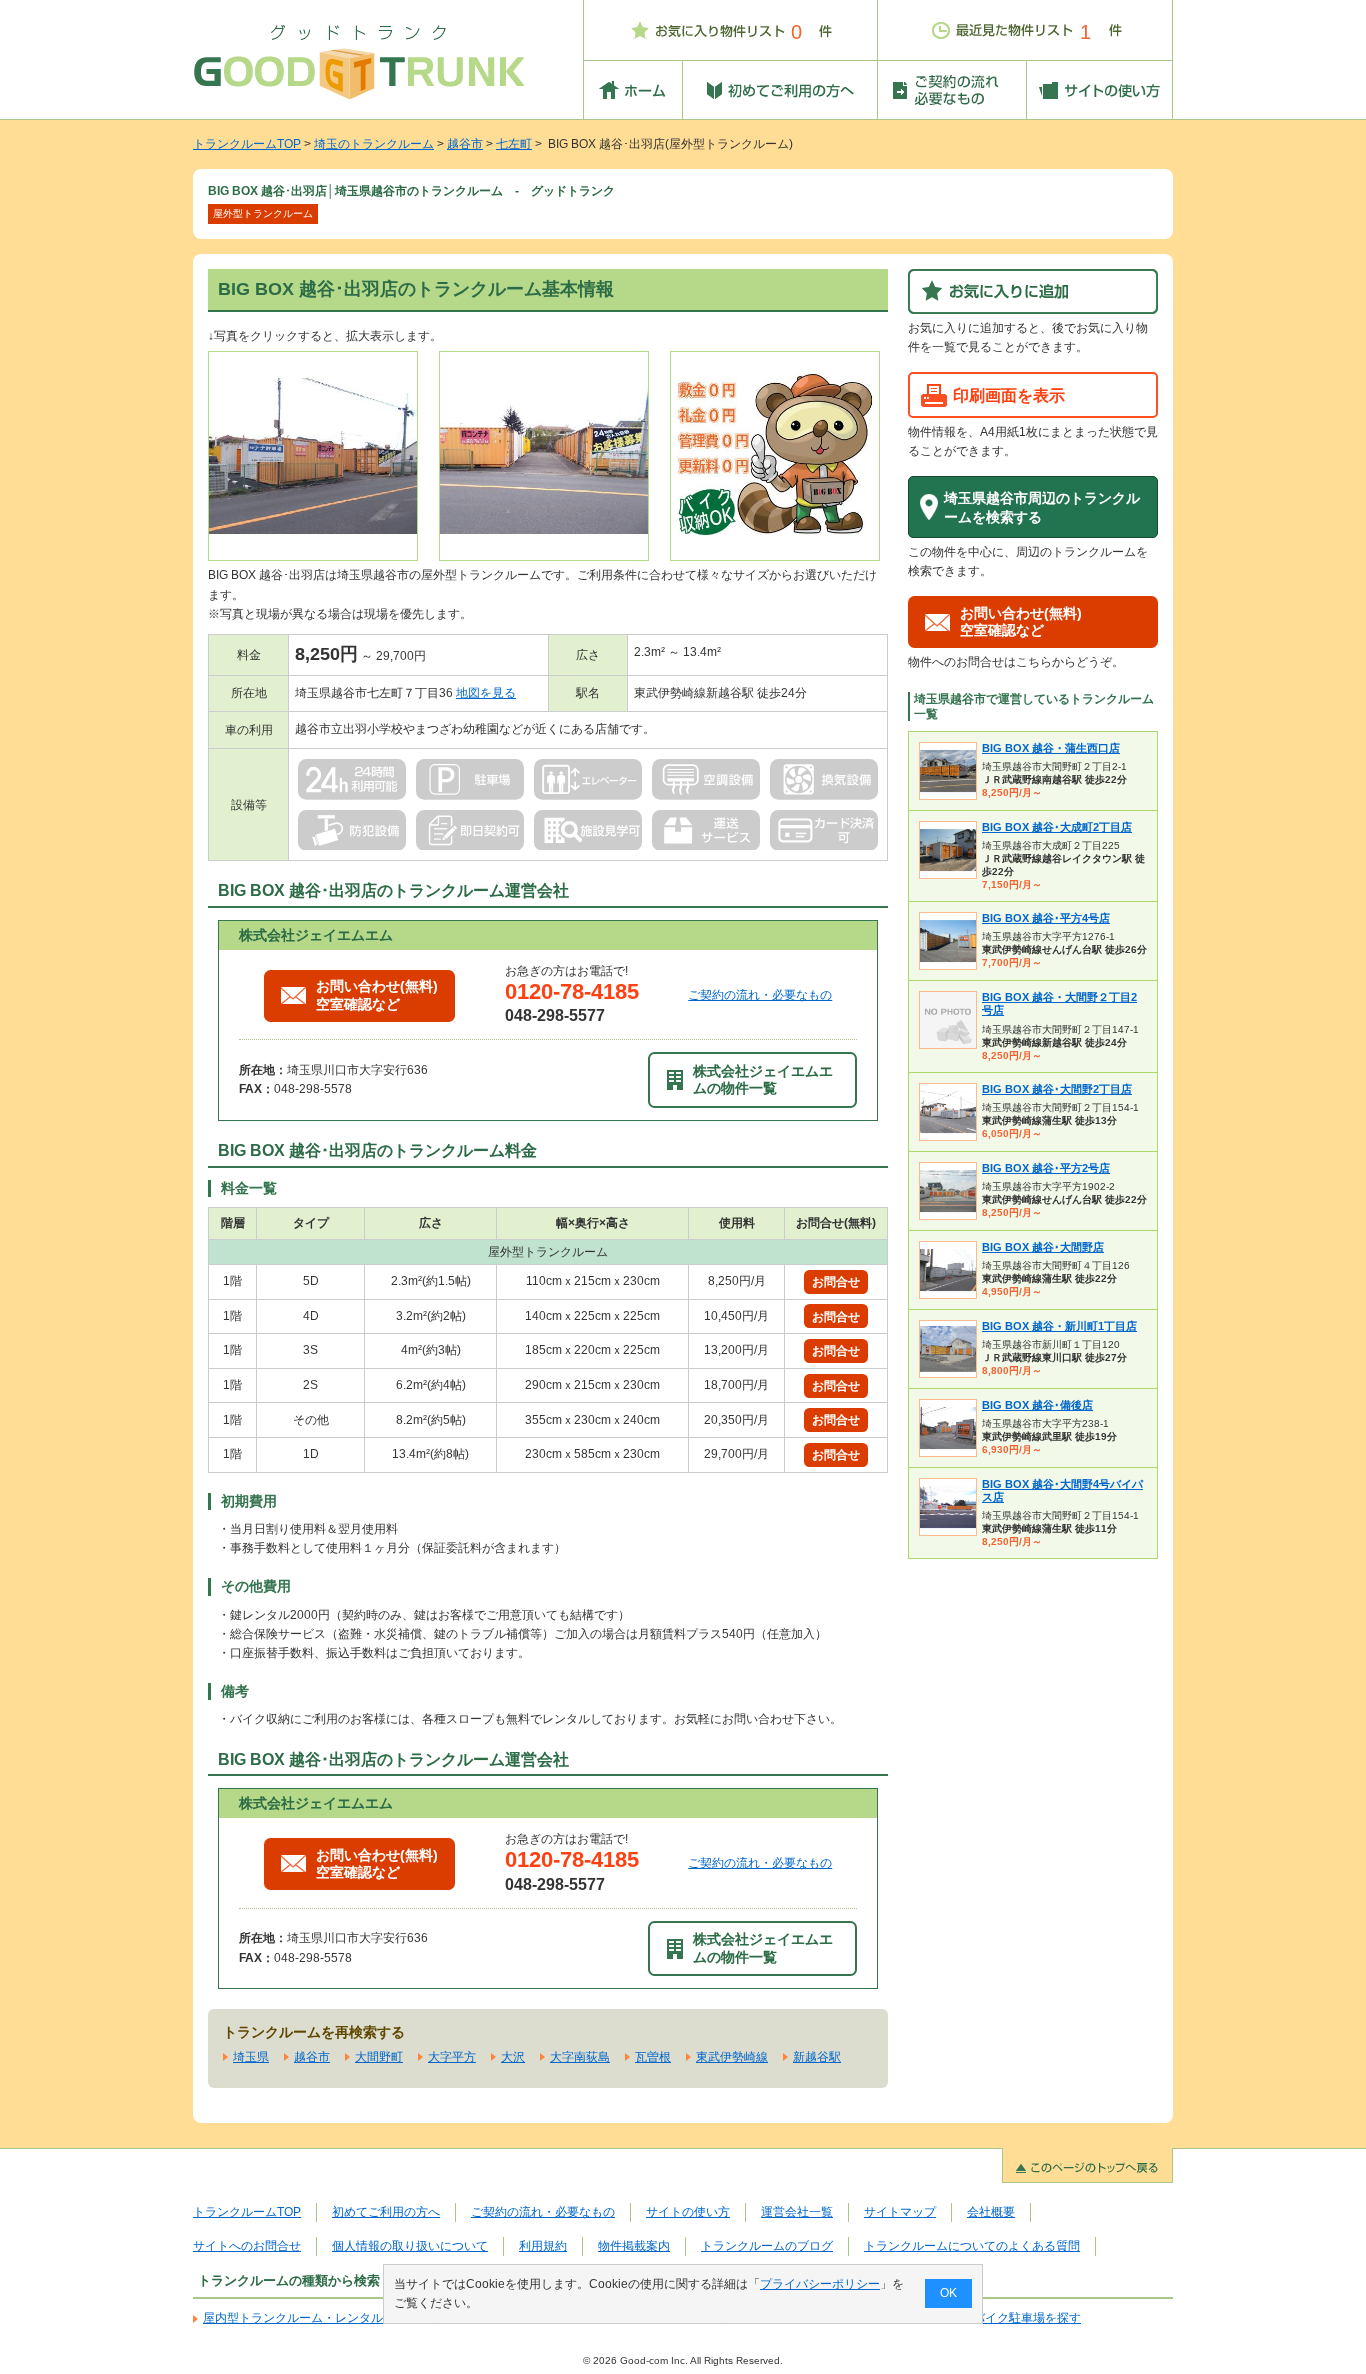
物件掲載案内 (634, 2246)
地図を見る (486, 693)
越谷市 (465, 144)
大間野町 (379, 2057)
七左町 (514, 144)
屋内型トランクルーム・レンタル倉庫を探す (323, 2318)
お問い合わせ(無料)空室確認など (377, 994)
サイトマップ (900, 2212)
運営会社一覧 (797, 2212)
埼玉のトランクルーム (374, 144)
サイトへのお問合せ (247, 2246)
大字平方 (452, 2057)
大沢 (513, 2057)
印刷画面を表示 (1009, 395)
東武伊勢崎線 (732, 2057)
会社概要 (991, 2212)
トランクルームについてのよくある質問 (972, 2246)
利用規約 (543, 2246)
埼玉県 (251, 2057)
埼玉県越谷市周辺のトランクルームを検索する (1042, 507)
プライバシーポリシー (820, 2284)
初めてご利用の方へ (386, 2212)
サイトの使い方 (688, 2212)
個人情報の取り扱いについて (410, 2246)
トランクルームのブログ (767, 2246)
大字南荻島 (580, 2057)
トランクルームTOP (247, 144)
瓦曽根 (653, 2057)
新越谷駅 (817, 2057)
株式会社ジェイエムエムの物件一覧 (763, 1079)
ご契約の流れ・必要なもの (760, 995)
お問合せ (836, 1282)
